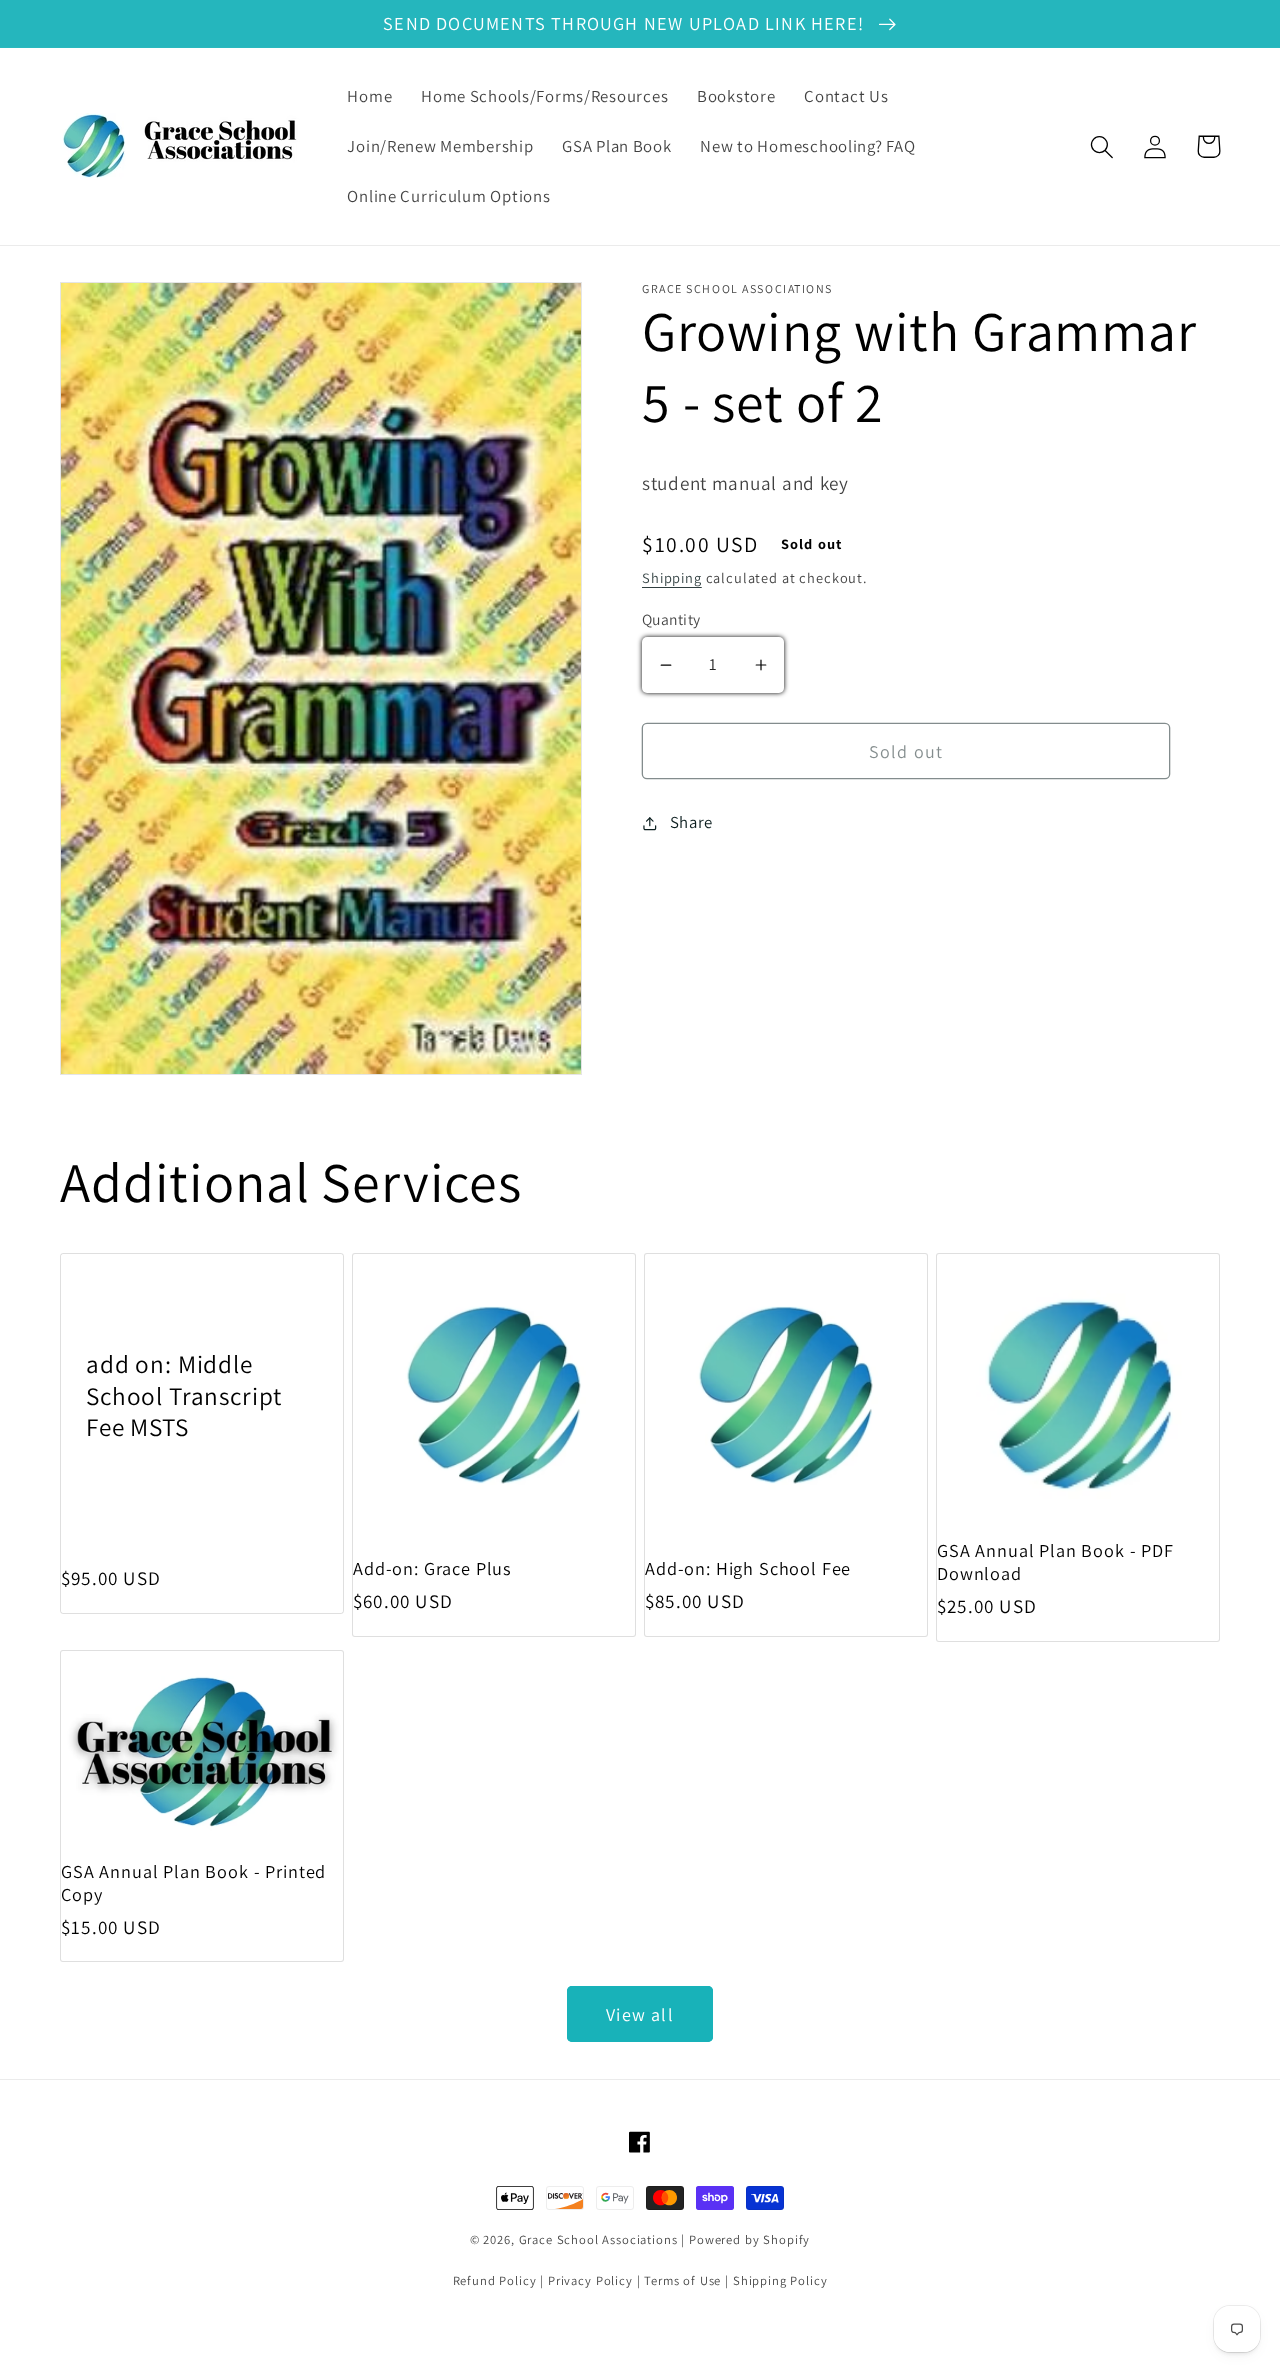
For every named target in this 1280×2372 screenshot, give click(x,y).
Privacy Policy (590, 2280)
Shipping (672, 577)
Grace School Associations (598, 2239)
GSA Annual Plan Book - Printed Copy (193, 1883)
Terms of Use (682, 2280)
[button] (1102, 146)
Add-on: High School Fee (748, 1568)
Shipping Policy (780, 2280)
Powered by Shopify (749, 2239)
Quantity (671, 619)
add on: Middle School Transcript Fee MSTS (184, 1395)
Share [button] (691, 822)
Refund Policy (495, 2280)
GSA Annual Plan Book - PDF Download (1055, 1562)
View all (640, 2014)
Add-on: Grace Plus (432, 1568)
